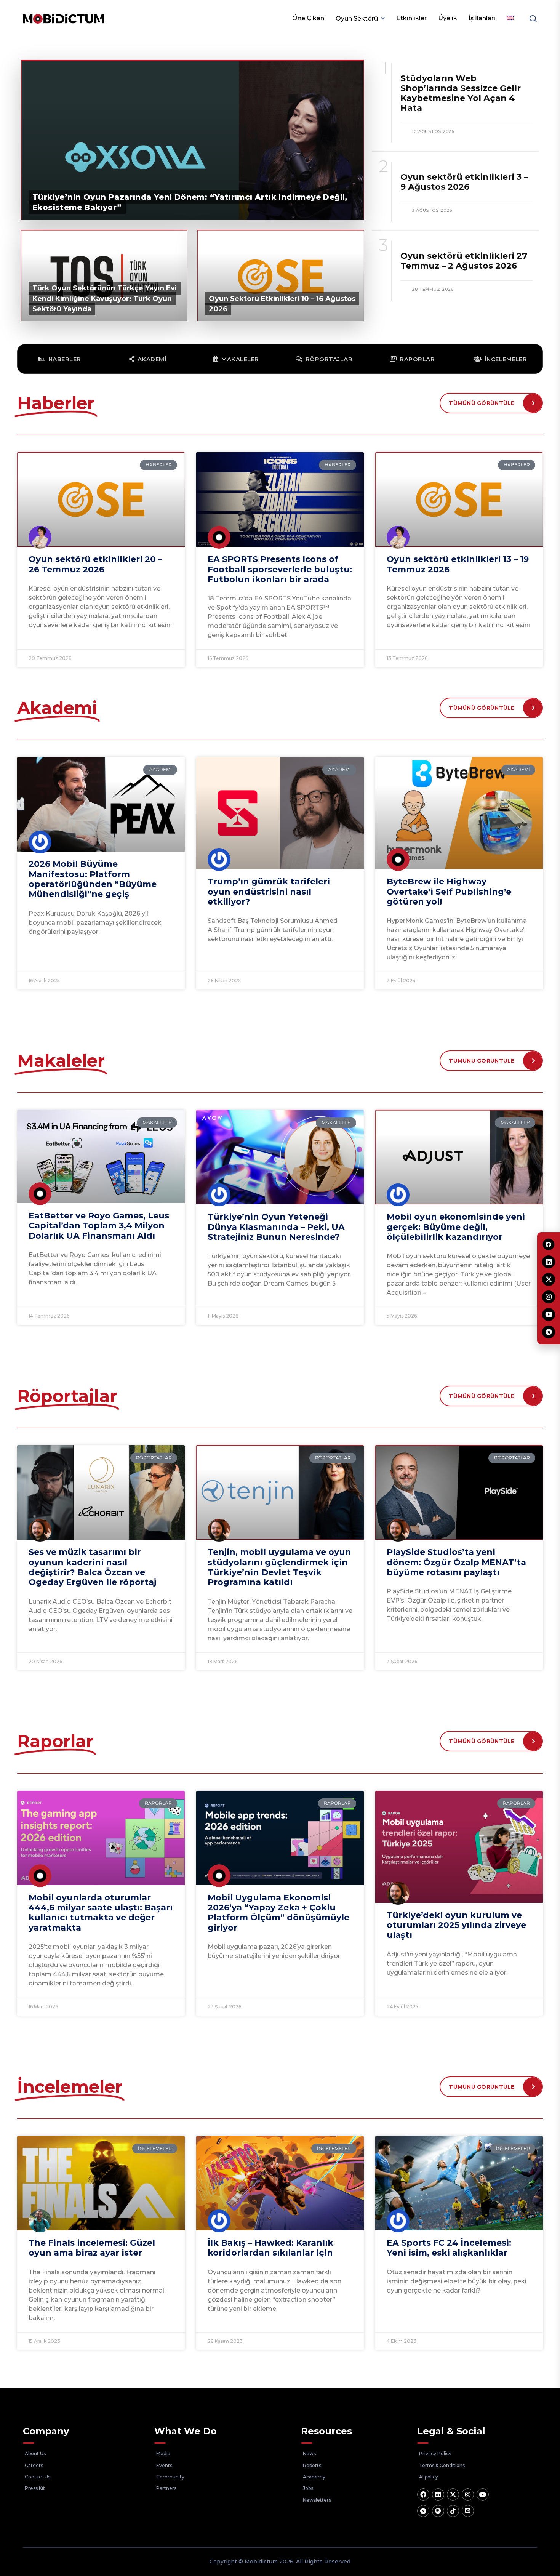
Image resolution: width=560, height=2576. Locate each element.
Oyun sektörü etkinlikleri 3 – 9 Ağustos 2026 (464, 182)
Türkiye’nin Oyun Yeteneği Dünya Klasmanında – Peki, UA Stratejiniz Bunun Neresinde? (276, 1227)
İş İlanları (482, 18)
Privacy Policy (435, 2454)
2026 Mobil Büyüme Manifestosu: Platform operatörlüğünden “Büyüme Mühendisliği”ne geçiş (93, 879)
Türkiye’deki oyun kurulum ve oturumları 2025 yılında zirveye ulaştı (456, 1925)
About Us (35, 2454)
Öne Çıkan (308, 18)
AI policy (429, 2477)
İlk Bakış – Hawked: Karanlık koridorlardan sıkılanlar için (270, 2248)
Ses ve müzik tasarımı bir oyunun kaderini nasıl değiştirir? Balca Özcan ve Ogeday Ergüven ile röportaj (92, 1567)
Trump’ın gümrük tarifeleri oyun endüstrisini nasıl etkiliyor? (269, 892)
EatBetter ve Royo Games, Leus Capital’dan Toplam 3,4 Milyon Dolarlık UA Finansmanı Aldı (99, 1226)
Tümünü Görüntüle (482, 403)
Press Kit (35, 2488)
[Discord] (468, 2511)
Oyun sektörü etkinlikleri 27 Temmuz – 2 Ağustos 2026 (464, 261)
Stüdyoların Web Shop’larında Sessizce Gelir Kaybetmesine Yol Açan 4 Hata (461, 93)
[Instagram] (468, 2494)
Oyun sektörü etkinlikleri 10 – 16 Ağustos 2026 (282, 304)
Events (164, 2465)
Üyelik (448, 18)
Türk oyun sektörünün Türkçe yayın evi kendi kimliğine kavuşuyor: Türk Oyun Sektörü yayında (105, 298)
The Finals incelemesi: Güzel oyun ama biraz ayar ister (92, 2248)
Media (163, 2454)
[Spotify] (438, 2511)
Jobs (308, 2488)
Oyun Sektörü (357, 18)
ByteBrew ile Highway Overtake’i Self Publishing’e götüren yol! (449, 892)
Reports (312, 2465)
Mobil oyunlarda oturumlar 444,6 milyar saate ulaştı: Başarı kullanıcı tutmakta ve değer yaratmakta (101, 1913)
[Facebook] (423, 2494)
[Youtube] (483, 2494)
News (309, 2454)
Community (170, 2477)
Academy (314, 2477)
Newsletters (317, 2500)
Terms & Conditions (442, 2465)
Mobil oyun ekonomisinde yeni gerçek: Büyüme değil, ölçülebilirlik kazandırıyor (456, 1227)
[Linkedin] (438, 2494)
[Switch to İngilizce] (510, 18)
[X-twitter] (453, 2494)
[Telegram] (423, 2511)
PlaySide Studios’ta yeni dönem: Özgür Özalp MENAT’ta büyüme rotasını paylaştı (456, 1562)
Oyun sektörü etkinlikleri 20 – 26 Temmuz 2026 (95, 564)
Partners (166, 2488)
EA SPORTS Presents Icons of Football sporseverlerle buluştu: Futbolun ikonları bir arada (280, 569)
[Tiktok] (453, 2511)
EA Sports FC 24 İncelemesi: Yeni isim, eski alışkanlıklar (449, 2248)
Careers (34, 2465)
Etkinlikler (411, 18)
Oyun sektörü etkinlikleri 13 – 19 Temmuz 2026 (458, 564)
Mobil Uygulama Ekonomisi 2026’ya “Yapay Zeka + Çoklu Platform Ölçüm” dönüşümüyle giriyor (278, 1913)
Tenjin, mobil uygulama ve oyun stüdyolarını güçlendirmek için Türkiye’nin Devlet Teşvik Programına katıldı (279, 1567)
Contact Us (38, 2477)
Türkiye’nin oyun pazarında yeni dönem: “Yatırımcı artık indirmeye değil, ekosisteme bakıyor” (190, 202)
